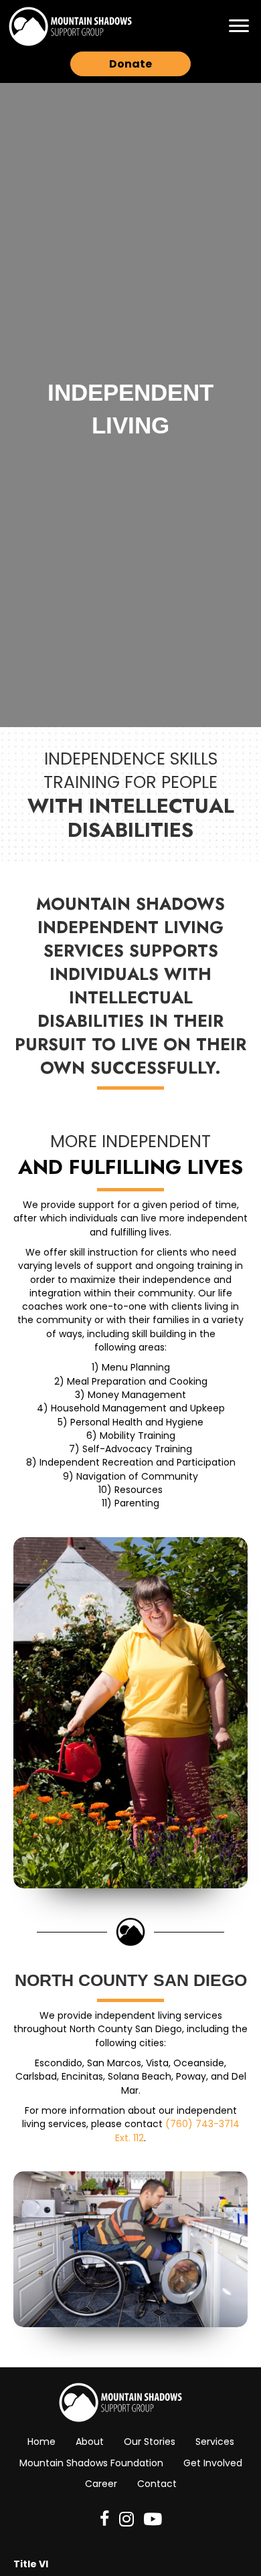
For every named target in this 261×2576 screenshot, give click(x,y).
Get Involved (213, 2463)
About (90, 2442)
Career (101, 2484)
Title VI (31, 2564)
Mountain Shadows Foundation (91, 2463)
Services (215, 2442)
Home (41, 2442)
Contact (157, 2484)
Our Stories (150, 2442)
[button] (239, 26)
